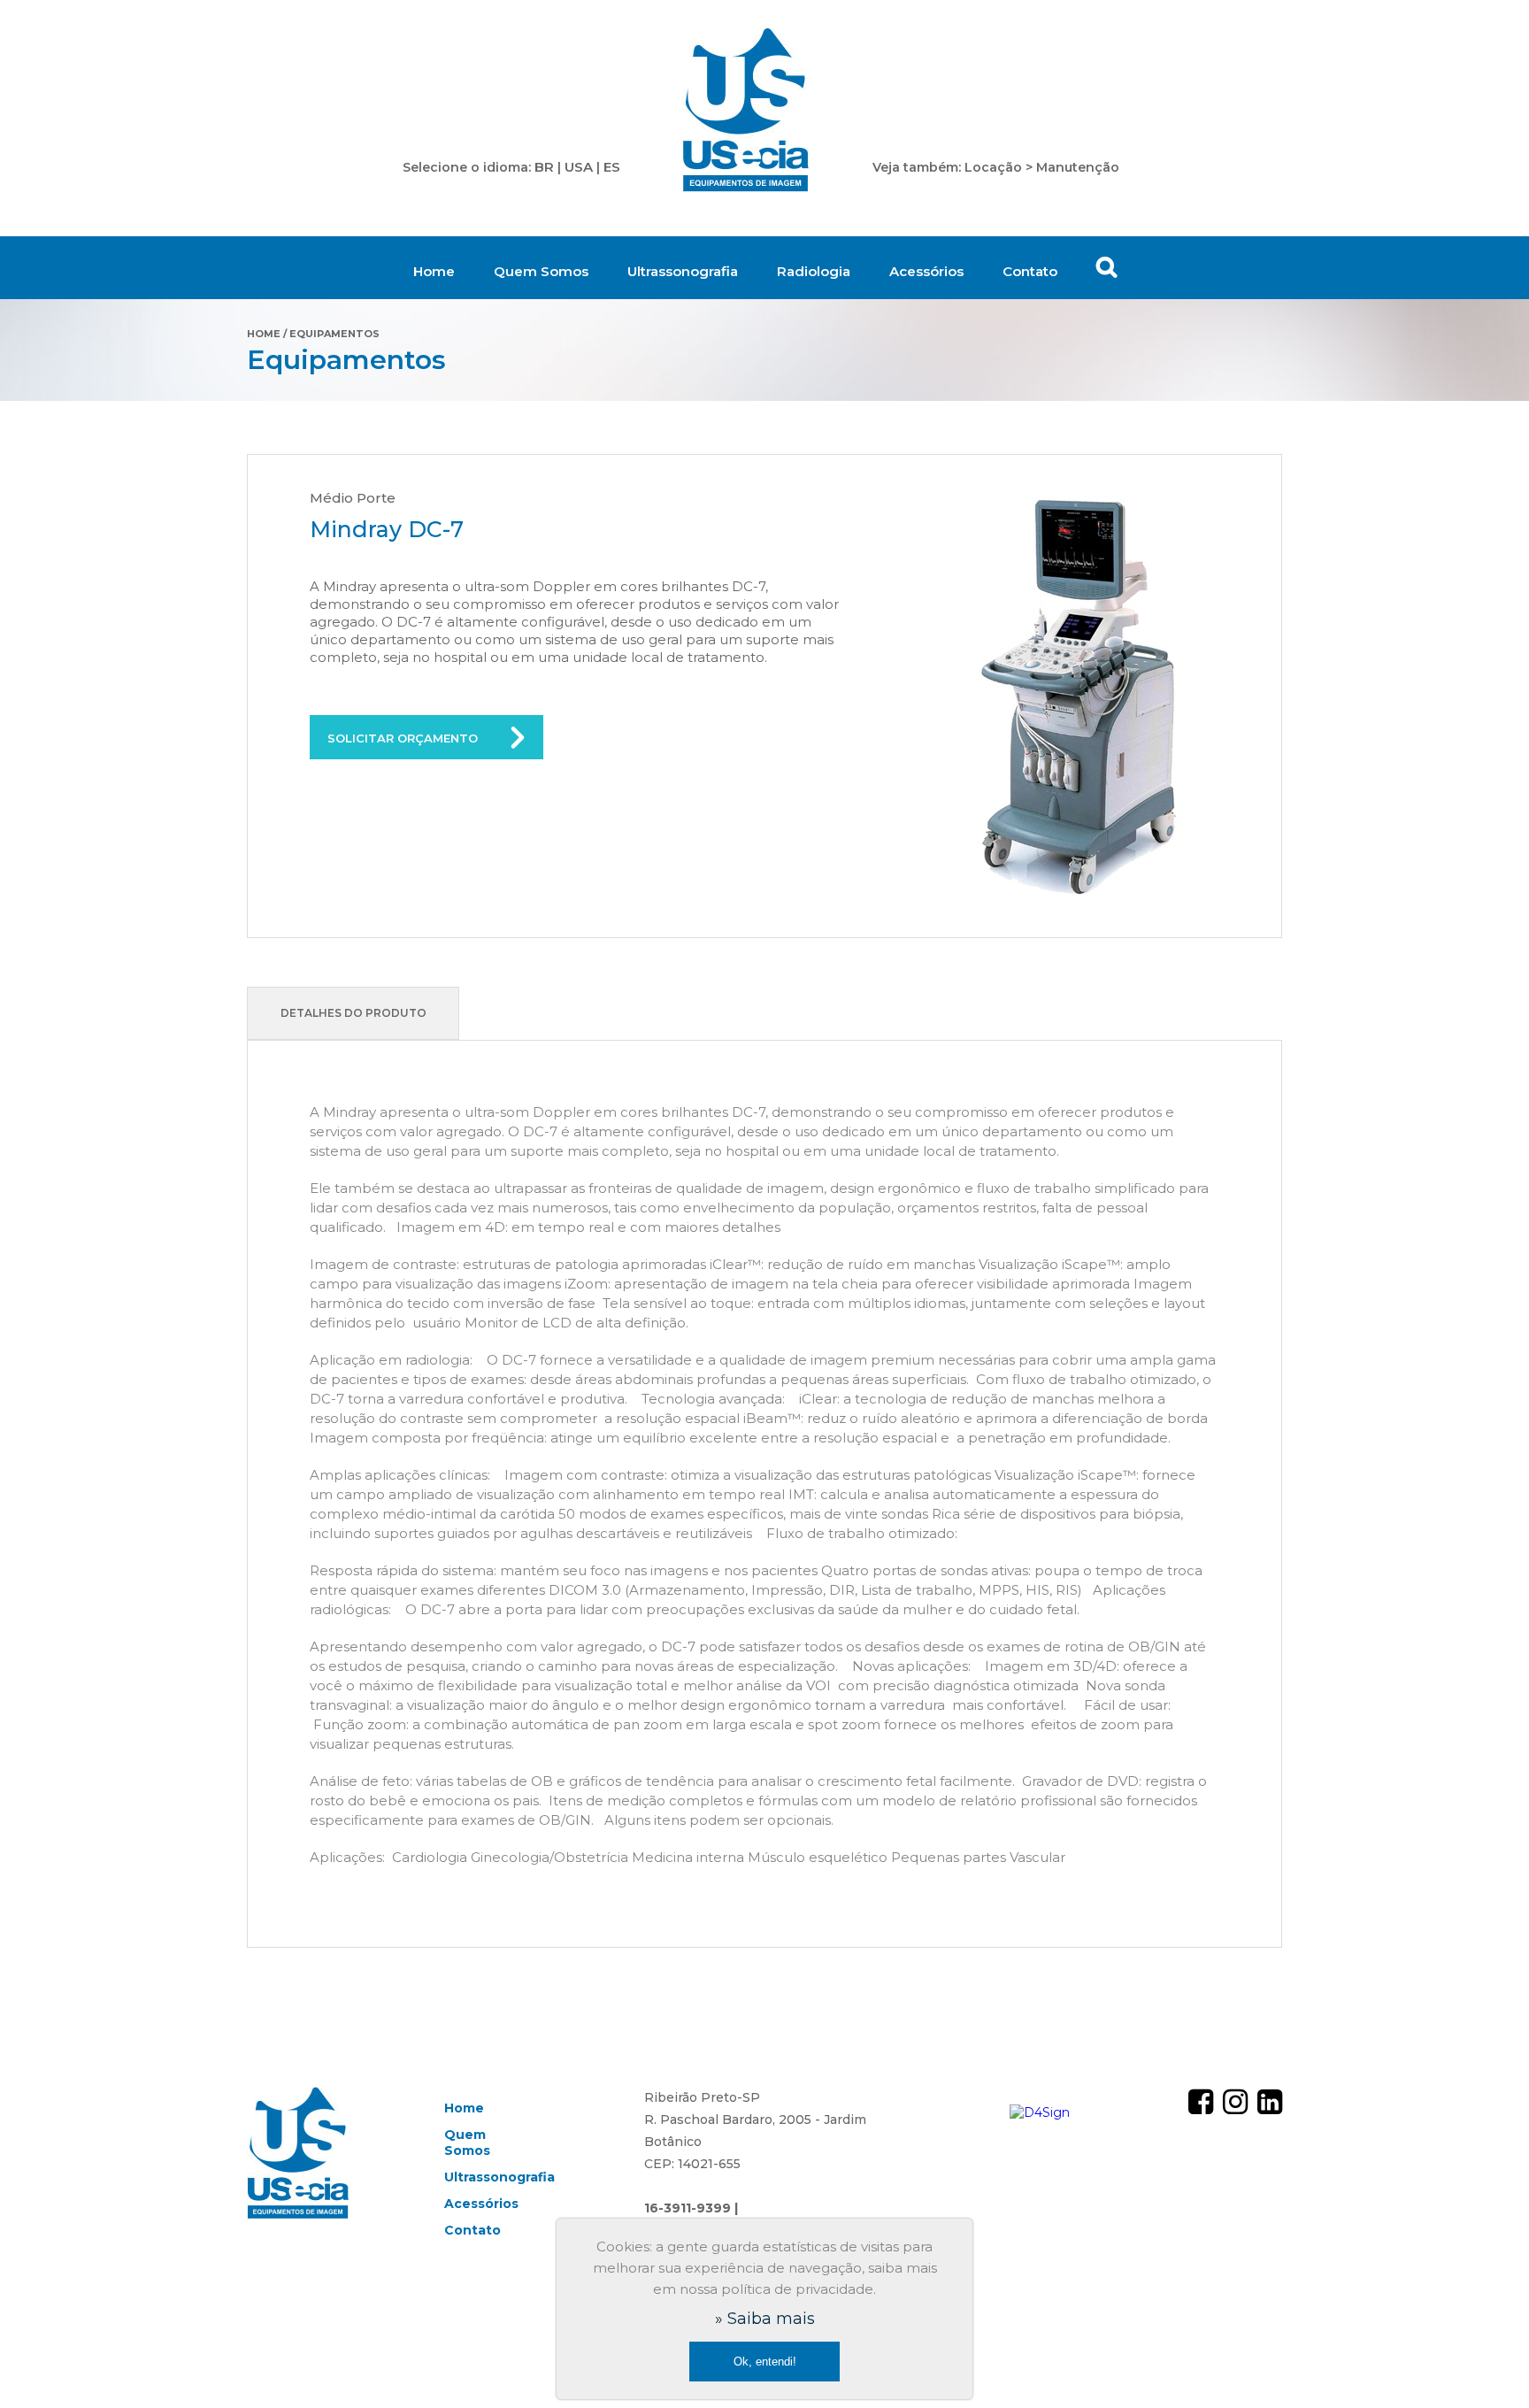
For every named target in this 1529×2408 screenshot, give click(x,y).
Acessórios (926, 271)
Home (434, 271)
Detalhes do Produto (353, 1013)
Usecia (746, 111)
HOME (264, 334)
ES (612, 167)
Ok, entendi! (765, 2362)
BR (544, 167)
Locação (993, 167)
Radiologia (814, 271)
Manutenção (1078, 167)
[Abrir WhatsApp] (1485, 2363)
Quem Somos (541, 271)
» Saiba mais (765, 2319)
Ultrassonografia (683, 271)
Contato (1030, 271)
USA (579, 167)
